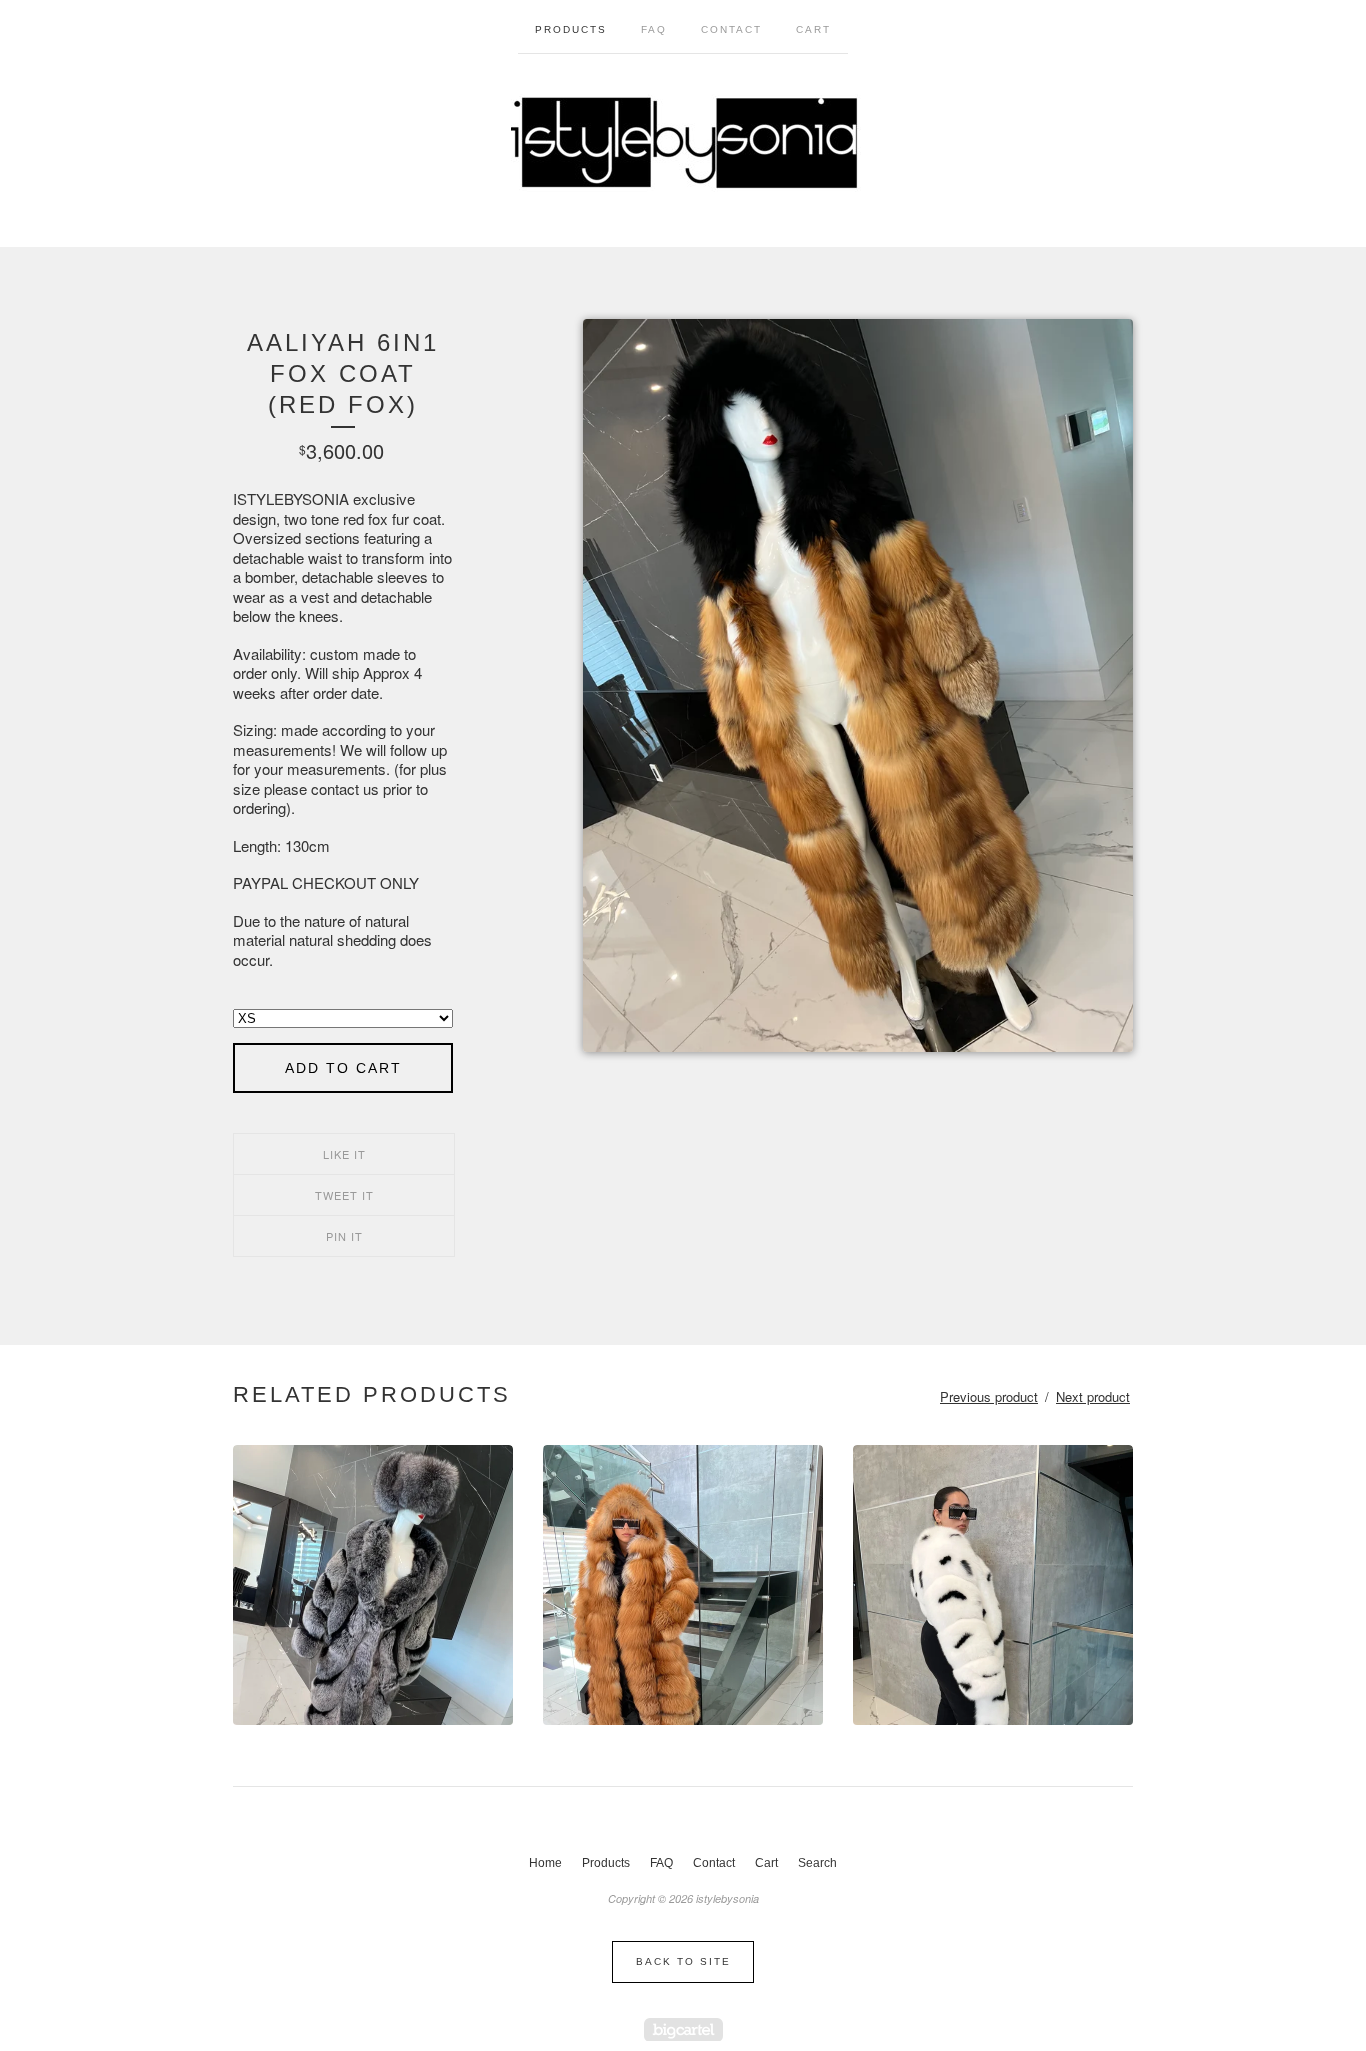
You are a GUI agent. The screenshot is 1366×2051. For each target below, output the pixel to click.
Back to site (683, 1961)
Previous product (989, 1396)
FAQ (654, 29)
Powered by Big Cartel (683, 2029)
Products (571, 29)
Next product (1093, 1396)
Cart (813, 29)
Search (817, 1863)
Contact (731, 29)
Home (545, 1863)
